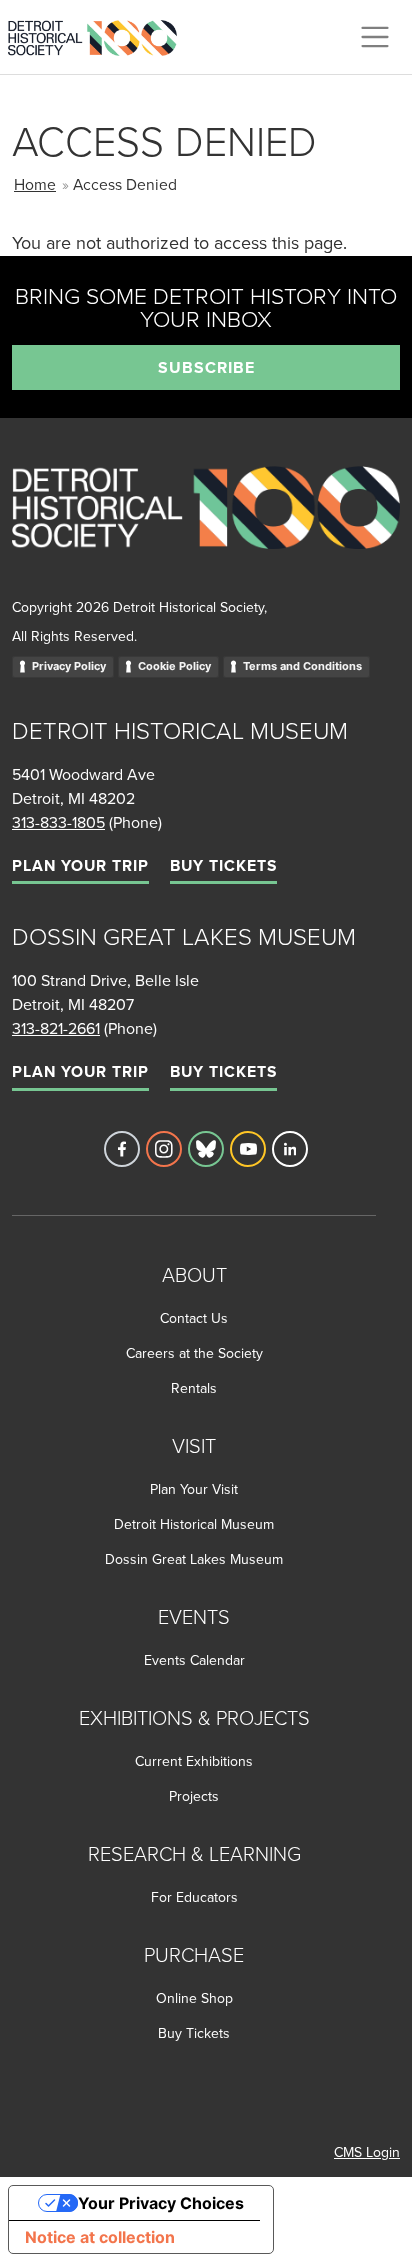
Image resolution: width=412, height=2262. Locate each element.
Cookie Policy (174, 666)
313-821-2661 (56, 1028)
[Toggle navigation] (375, 37)
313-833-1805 (58, 822)
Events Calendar (194, 1660)
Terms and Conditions (302, 666)
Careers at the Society (194, 1353)
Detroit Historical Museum (194, 1524)
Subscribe (206, 367)
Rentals (194, 1388)
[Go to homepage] (206, 529)
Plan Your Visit (194, 1489)
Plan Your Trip (80, 865)
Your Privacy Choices (161, 2203)
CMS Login (367, 2152)
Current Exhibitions (194, 1761)
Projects (194, 1796)
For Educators (194, 1897)
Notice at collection (100, 2237)
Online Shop (194, 1998)
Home (35, 184)
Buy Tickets (223, 865)
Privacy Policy (69, 666)
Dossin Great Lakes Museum (194, 1559)
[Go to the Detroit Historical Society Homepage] (100, 34)
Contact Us (194, 1318)
